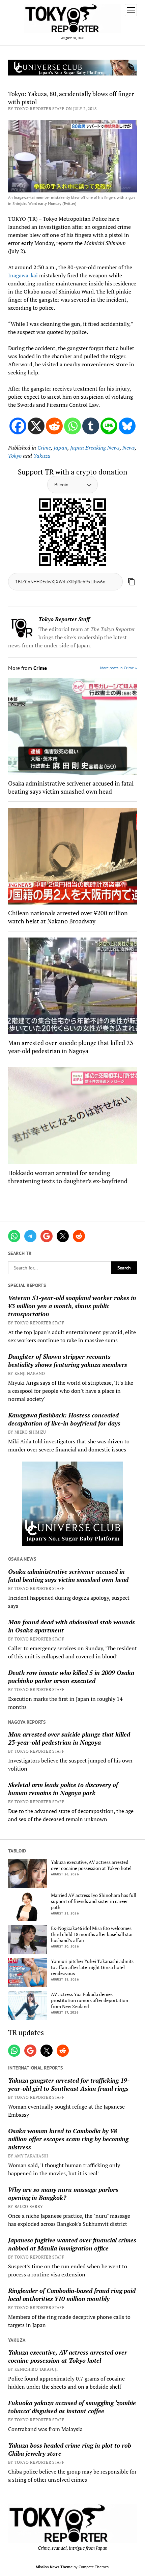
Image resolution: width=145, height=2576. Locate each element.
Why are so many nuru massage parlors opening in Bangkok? (63, 2194)
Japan (61, 448)
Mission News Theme (54, 2567)
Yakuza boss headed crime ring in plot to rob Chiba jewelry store (70, 2449)
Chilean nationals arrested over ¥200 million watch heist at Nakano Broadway (68, 917)
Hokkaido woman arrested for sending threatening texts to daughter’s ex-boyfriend (68, 1177)
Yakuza (42, 456)
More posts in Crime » (119, 668)
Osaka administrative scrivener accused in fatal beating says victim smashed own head (68, 1575)
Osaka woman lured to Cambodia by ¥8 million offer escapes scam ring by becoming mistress (68, 2139)
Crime (44, 448)
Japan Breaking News (95, 448)
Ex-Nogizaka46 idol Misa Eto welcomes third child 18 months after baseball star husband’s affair (92, 1934)
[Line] (109, 426)
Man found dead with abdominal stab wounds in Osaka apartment (71, 1626)
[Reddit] (54, 426)
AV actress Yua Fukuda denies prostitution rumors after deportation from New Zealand (90, 2000)
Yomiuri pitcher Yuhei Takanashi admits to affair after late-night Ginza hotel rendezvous (92, 1967)
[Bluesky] (127, 426)
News (129, 448)
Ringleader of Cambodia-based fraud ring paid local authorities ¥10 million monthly (72, 2295)
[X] (36, 426)
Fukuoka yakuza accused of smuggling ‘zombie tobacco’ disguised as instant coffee (72, 2407)
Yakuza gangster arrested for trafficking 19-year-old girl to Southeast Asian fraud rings (69, 2084)
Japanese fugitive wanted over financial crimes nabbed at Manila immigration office (72, 2244)
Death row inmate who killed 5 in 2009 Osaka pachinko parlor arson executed (71, 1677)
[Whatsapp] (72, 426)
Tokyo (15, 456)
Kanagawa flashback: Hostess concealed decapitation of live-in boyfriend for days (64, 1419)
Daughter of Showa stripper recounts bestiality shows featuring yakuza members (68, 1360)
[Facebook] (18, 426)
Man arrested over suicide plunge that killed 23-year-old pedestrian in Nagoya (69, 1738)
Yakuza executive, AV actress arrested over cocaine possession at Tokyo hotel (91, 1865)
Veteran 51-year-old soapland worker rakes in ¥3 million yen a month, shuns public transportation (72, 1306)
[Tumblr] (91, 426)
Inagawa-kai (23, 275)
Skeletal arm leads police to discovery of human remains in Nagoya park (63, 1789)
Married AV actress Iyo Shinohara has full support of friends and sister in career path (94, 1901)
